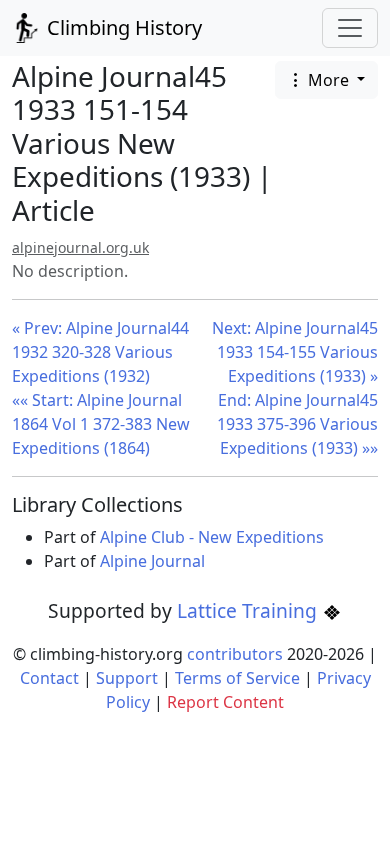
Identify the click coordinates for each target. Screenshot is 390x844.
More (328, 80)
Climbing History (122, 27)
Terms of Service (237, 678)
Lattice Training (249, 610)
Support (127, 678)
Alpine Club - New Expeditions (212, 537)
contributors (235, 654)
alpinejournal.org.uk (80, 247)
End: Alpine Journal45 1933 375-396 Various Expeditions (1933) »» (297, 424)
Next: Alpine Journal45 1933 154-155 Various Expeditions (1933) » (295, 352)
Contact (49, 678)
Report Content (225, 702)
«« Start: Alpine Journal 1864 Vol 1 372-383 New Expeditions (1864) (101, 424)
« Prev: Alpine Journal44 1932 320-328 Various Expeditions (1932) (100, 352)
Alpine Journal (152, 561)
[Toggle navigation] (350, 28)
